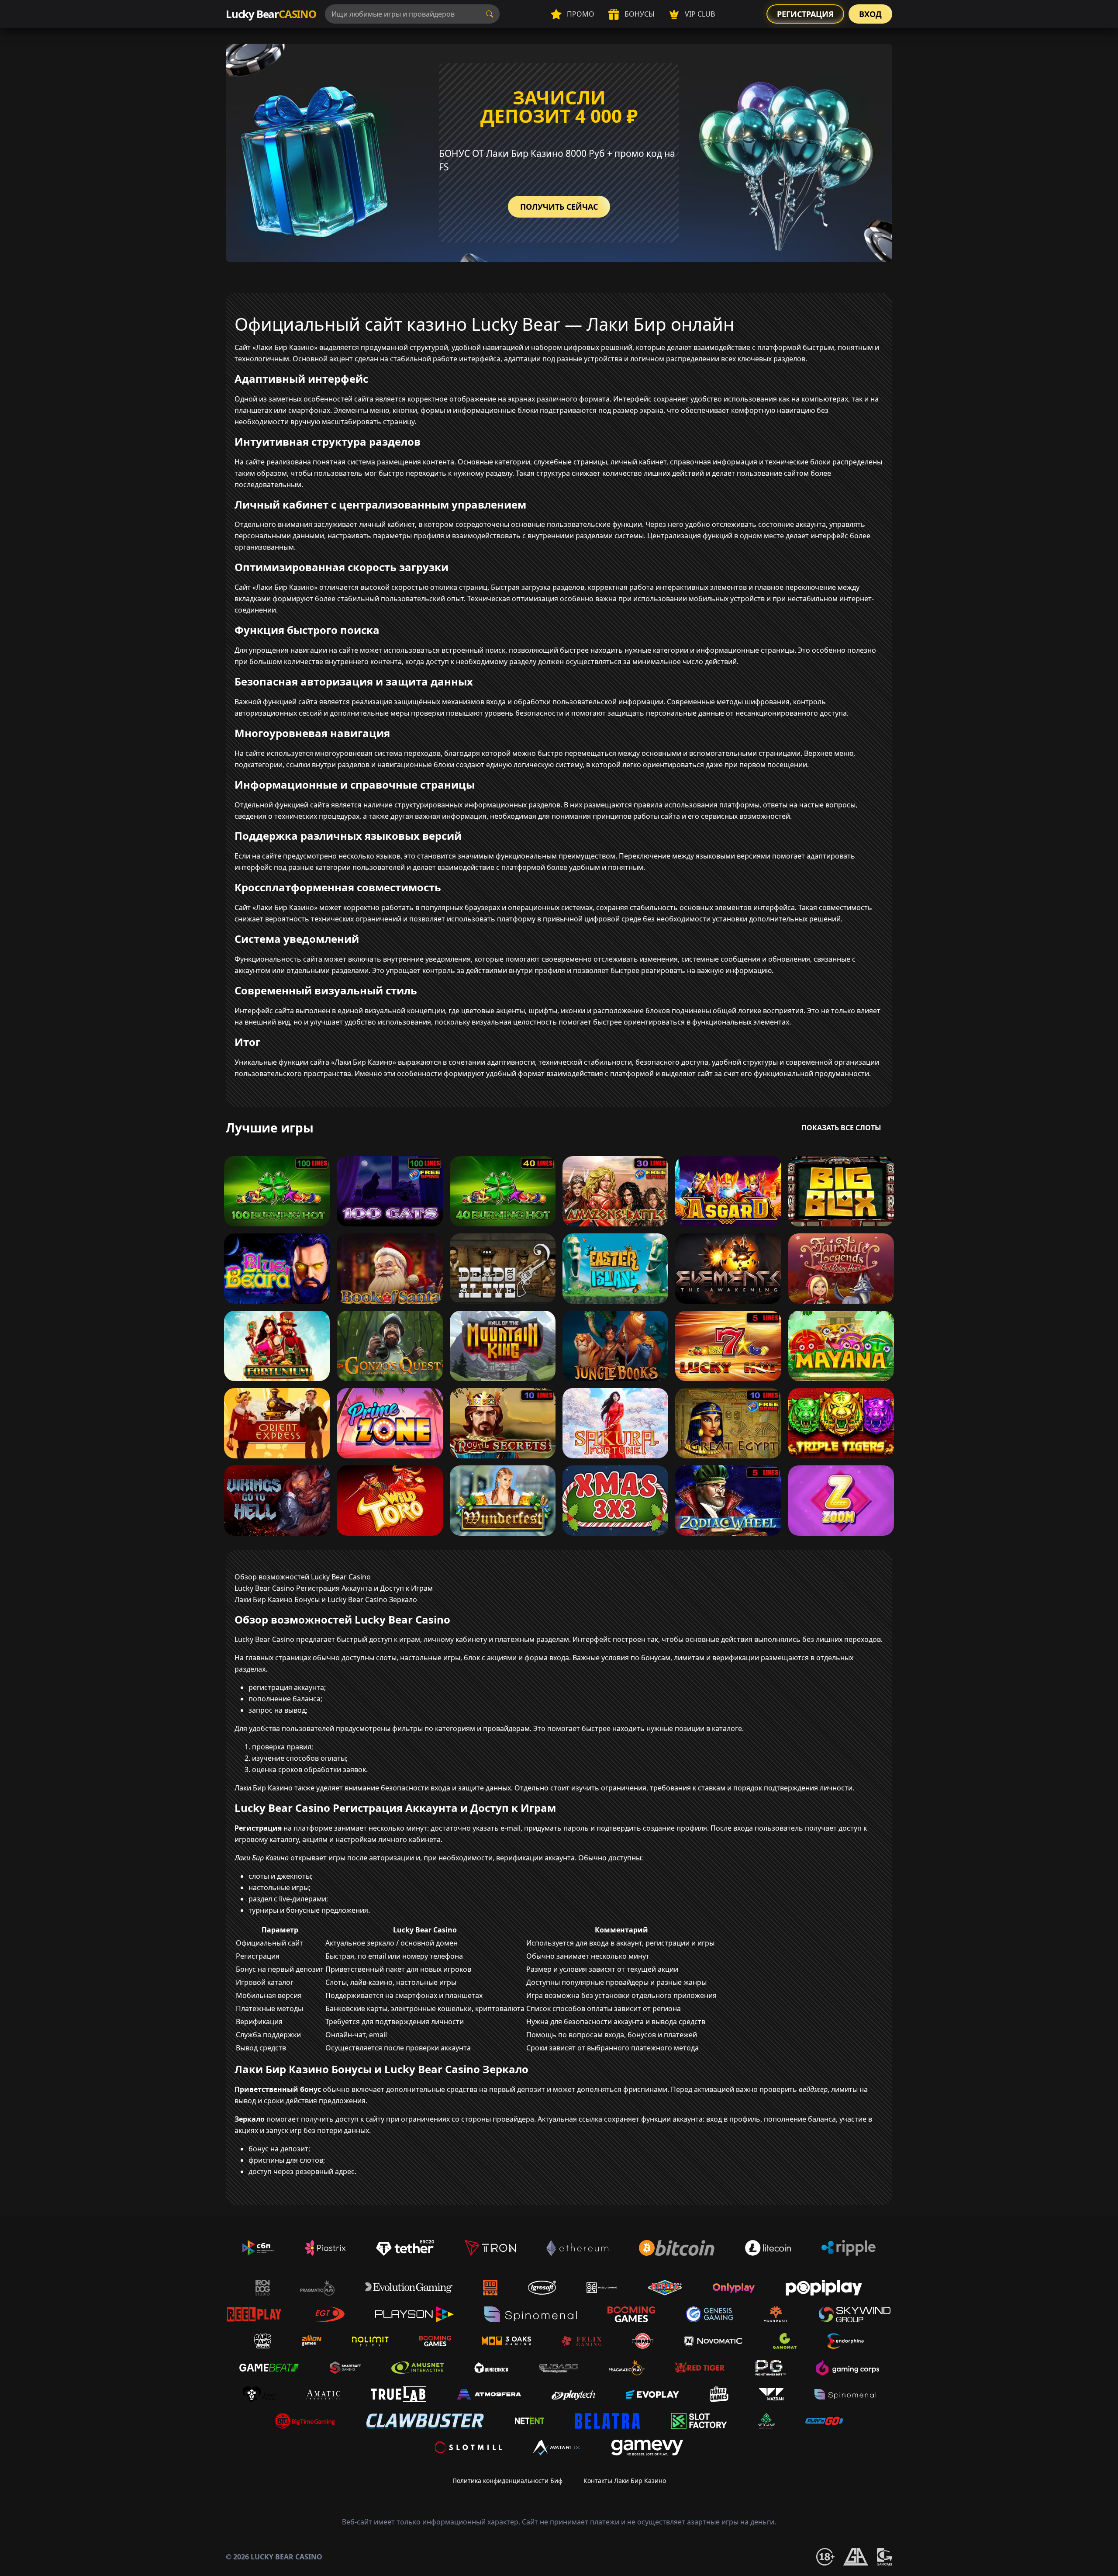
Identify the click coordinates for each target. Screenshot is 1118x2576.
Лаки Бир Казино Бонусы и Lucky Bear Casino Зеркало (326, 1600)
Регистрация (805, 14)
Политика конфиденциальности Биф (507, 2481)
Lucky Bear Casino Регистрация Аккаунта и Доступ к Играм (334, 1588)
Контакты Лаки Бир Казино (625, 2481)
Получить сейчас (559, 207)
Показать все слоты (841, 1128)
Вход (870, 14)
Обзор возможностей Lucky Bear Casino (303, 1577)
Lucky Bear (271, 14)
